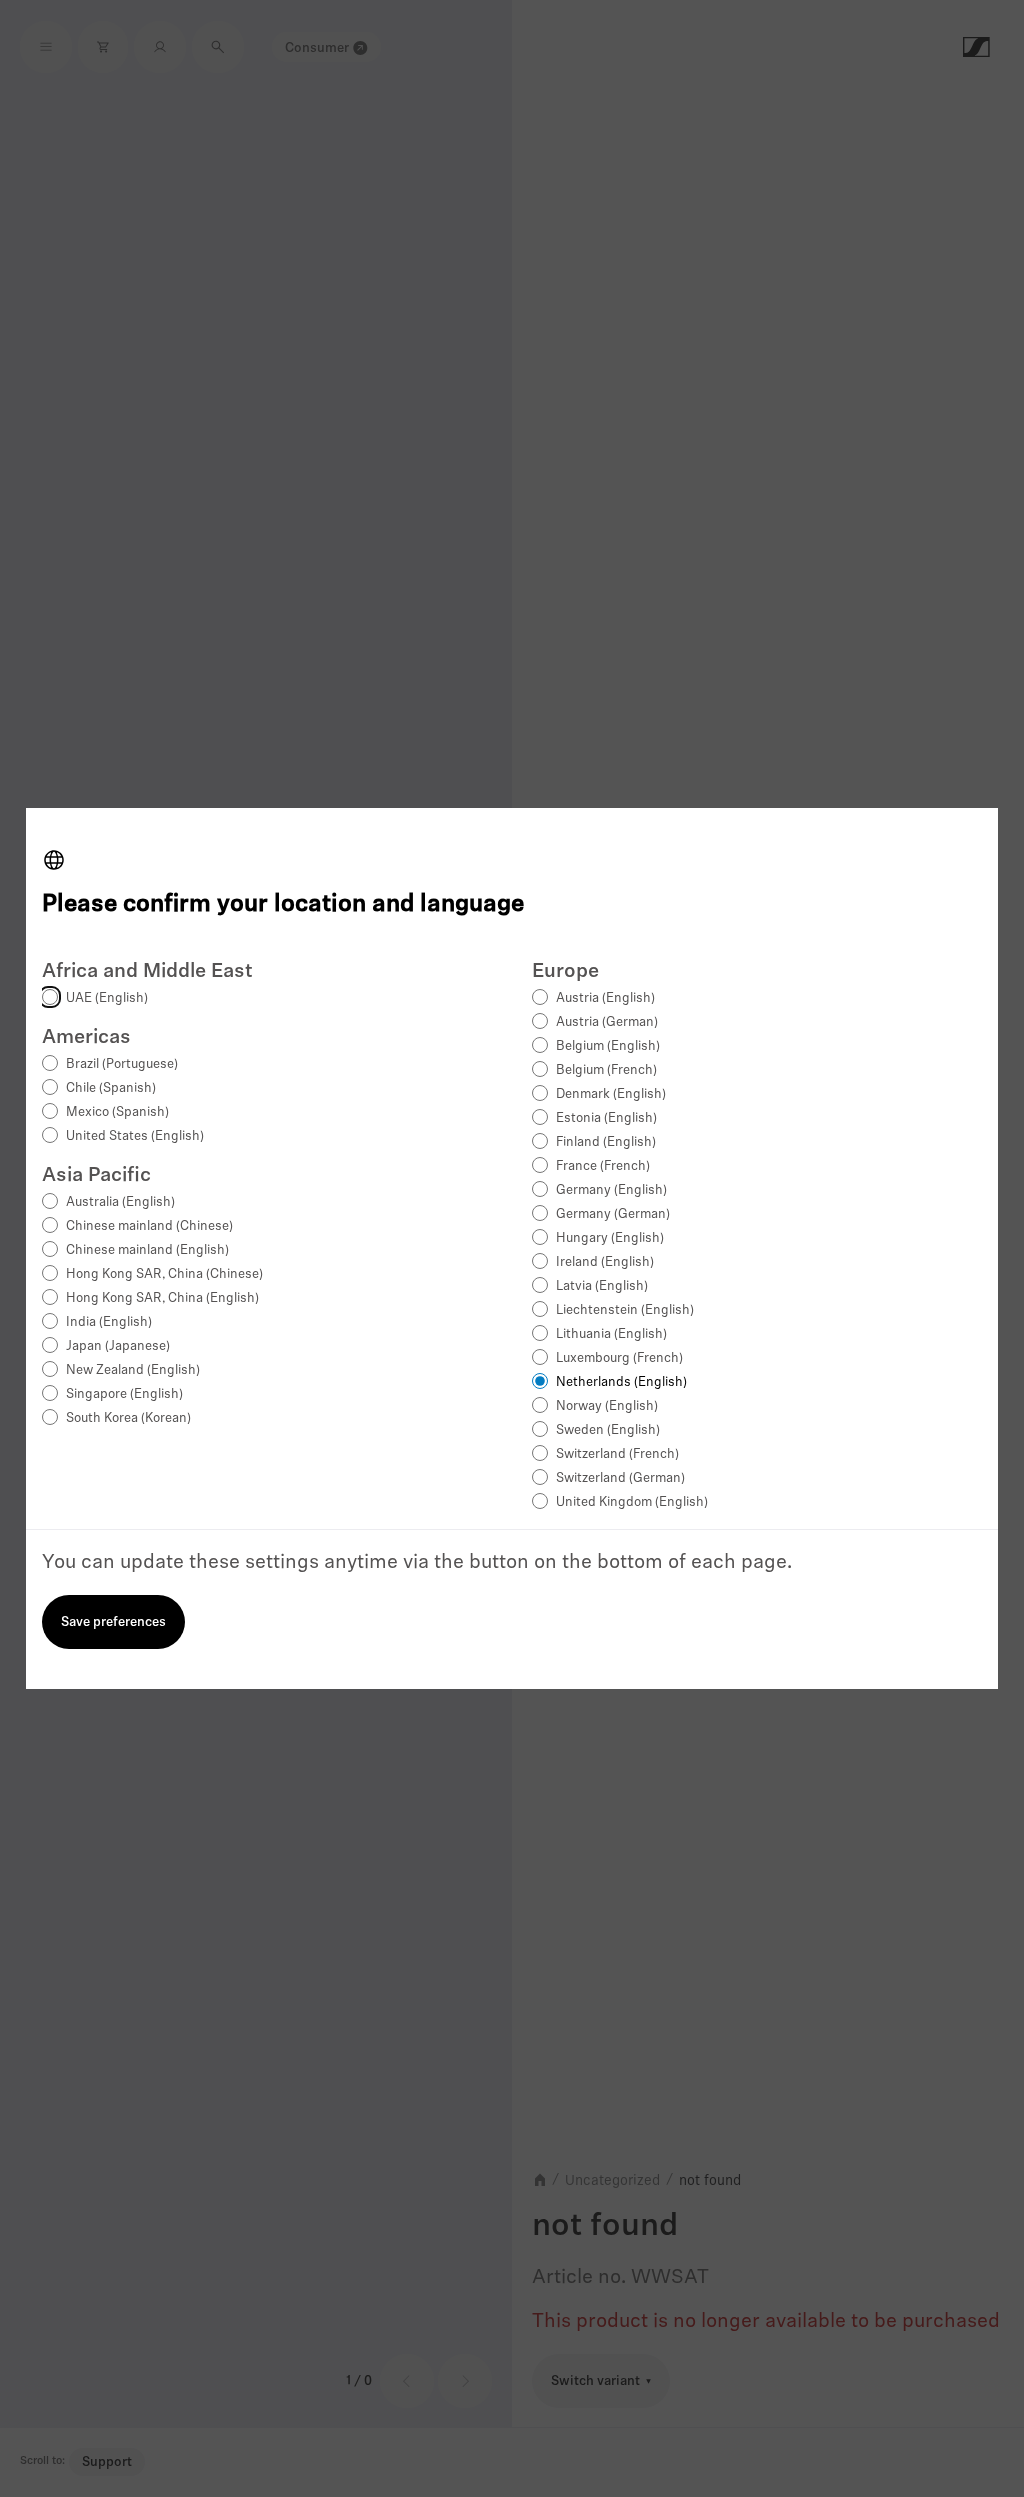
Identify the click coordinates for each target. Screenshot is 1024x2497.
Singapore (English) (124, 1394)
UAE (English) (107, 998)
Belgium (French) (606, 1070)
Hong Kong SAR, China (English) (162, 1298)
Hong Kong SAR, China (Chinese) (164, 1274)
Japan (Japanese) (118, 1346)
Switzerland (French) (617, 1454)
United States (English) (135, 1136)
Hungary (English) (610, 1238)
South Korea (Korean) (128, 1418)
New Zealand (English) (133, 1370)
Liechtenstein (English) (625, 1310)
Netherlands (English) (621, 1382)
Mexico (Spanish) (117, 1112)
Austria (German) (607, 1022)
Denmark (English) (611, 1094)
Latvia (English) (602, 1286)
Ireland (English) (605, 1262)
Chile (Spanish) (111, 1088)
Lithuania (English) (611, 1334)
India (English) (109, 1322)
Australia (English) (120, 1202)
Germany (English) (611, 1190)
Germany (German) (613, 1214)
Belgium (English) (608, 1046)
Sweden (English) (608, 1430)
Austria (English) (605, 998)
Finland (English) (606, 1142)
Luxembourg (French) (619, 1358)
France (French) (603, 1166)
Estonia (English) (606, 1118)
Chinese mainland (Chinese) (149, 1226)
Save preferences (113, 1622)
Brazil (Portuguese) (122, 1064)
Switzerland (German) (620, 1478)
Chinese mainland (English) (147, 1250)
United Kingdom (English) (632, 1502)
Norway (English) (607, 1406)
